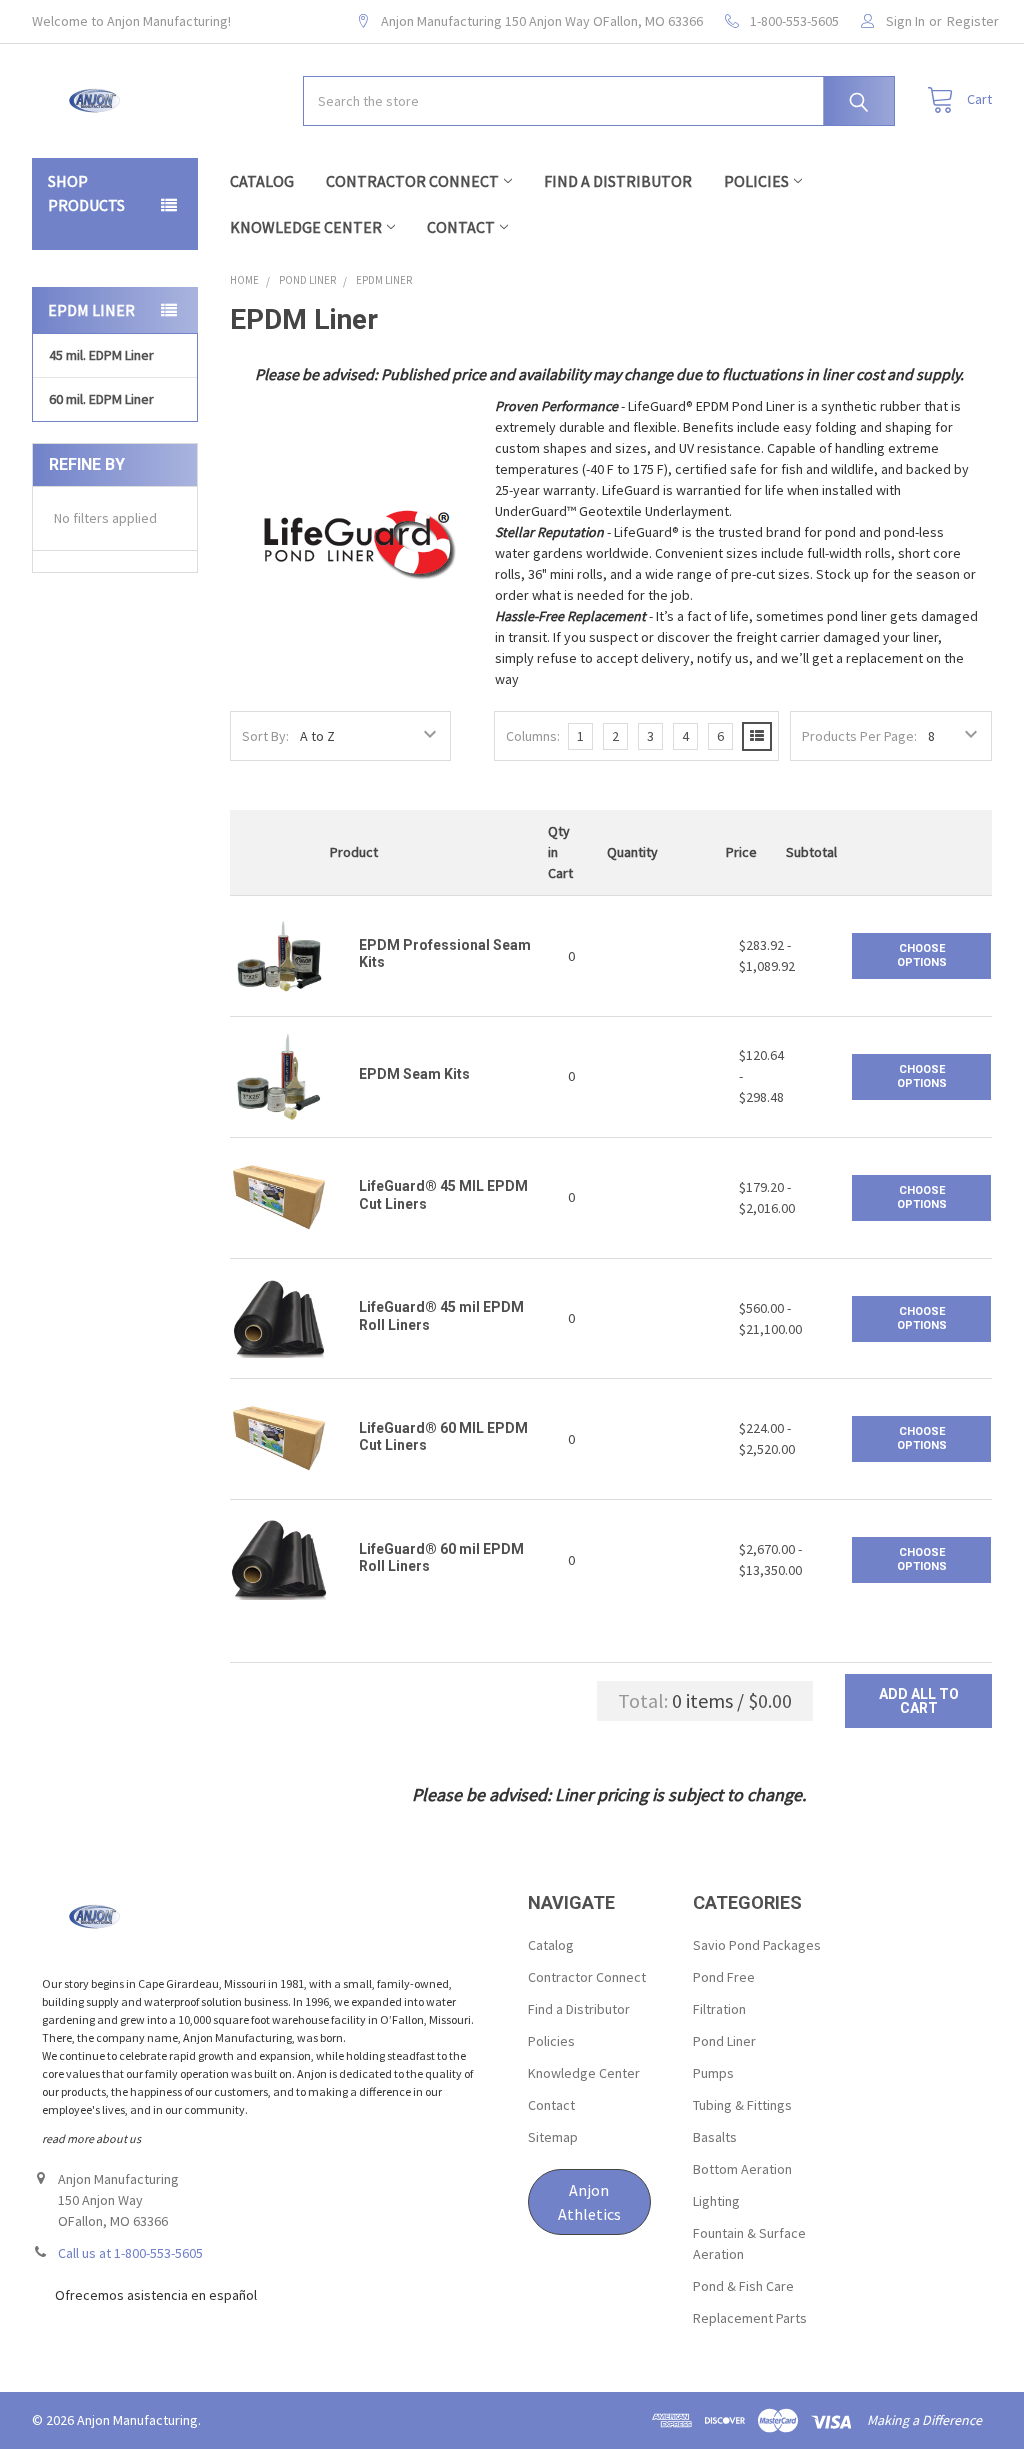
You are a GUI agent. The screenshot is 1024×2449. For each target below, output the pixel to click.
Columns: (533, 736)
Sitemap (553, 2137)
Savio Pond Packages (757, 1945)
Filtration (719, 2009)
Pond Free (724, 1977)
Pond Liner (724, 2041)
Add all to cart (919, 1701)
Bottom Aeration (742, 2169)
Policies (756, 181)
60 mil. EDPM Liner (101, 399)
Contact (461, 227)
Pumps (713, 2073)
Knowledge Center (306, 227)
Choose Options (922, 955)
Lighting (716, 2201)
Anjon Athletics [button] (589, 2202)
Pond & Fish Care (743, 2286)
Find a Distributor (618, 181)
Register (973, 21)
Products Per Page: (859, 736)
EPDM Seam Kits (414, 1074)
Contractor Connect (412, 181)
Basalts (715, 2137)
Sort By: (265, 736)
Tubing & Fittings (742, 2105)
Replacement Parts (750, 2318)
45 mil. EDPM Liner (101, 355)
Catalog (262, 181)
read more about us (91, 2138)
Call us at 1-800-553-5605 (130, 2253)
